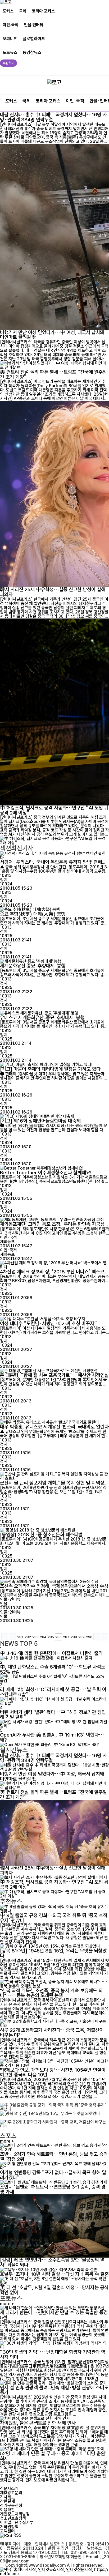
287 (66, 1637)
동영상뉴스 (32, 52)
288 (74, 1637)
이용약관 (7, 2510)
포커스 (8, 11)
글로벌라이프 (34, 39)
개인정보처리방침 (15, 2514)
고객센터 (7, 2531)
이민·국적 (11, 25)
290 (89, 1637)
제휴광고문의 (11, 2493)
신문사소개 (9, 2488)
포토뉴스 (10, 52)
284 (43, 1637)
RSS (17, 2535)
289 (81, 1637)
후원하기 (8, 63)
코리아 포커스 (43, 11)
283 (35, 1637)
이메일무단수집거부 (17, 2522)
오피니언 (10, 39)
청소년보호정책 (13, 2518)
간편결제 (7, 2501)
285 (51, 1637)
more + (7, 2141)
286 (58, 1637)
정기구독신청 (11, 2505)
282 (28, 1637)
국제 (23, 11)
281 (20, 1637)
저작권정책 (9, 2527)
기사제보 (7, 2497)
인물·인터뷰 (34, 25)
